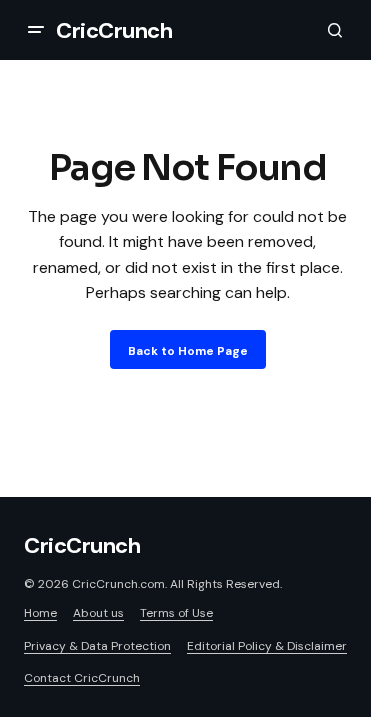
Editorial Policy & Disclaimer (267, 646)
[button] (36, 30)
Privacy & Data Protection (97, 646)
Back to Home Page (188, 351)
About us (98, 613)
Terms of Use (176, 613)
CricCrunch (114, 30)
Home (40, 613)
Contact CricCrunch (82, 678)
